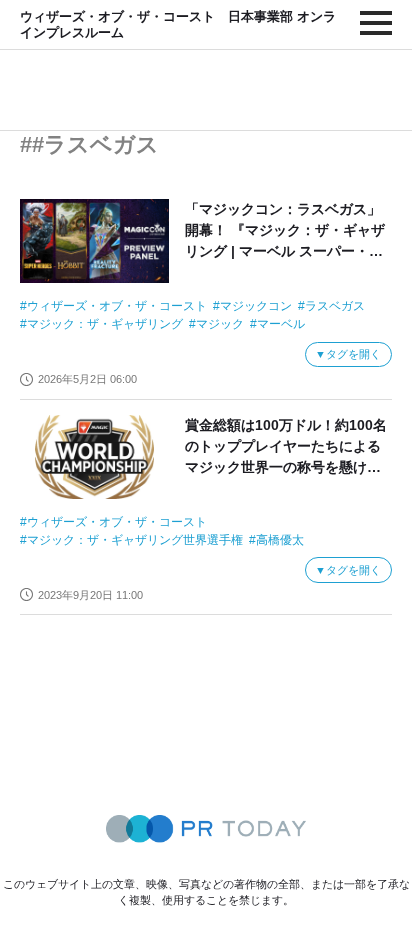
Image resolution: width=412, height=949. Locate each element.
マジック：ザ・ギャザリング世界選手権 (135, 540)
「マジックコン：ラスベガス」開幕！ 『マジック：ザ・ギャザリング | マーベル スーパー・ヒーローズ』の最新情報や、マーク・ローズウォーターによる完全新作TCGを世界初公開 (285, 231)
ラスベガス (335, 306)
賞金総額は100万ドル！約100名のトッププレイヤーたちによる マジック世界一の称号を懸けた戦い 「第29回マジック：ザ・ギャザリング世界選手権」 (286, 447)
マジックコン (256, 306)
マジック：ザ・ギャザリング (105, 324)
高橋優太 (280, 540)
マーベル (281, 324)
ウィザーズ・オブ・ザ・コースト (117, 306)
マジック (220, 324)
